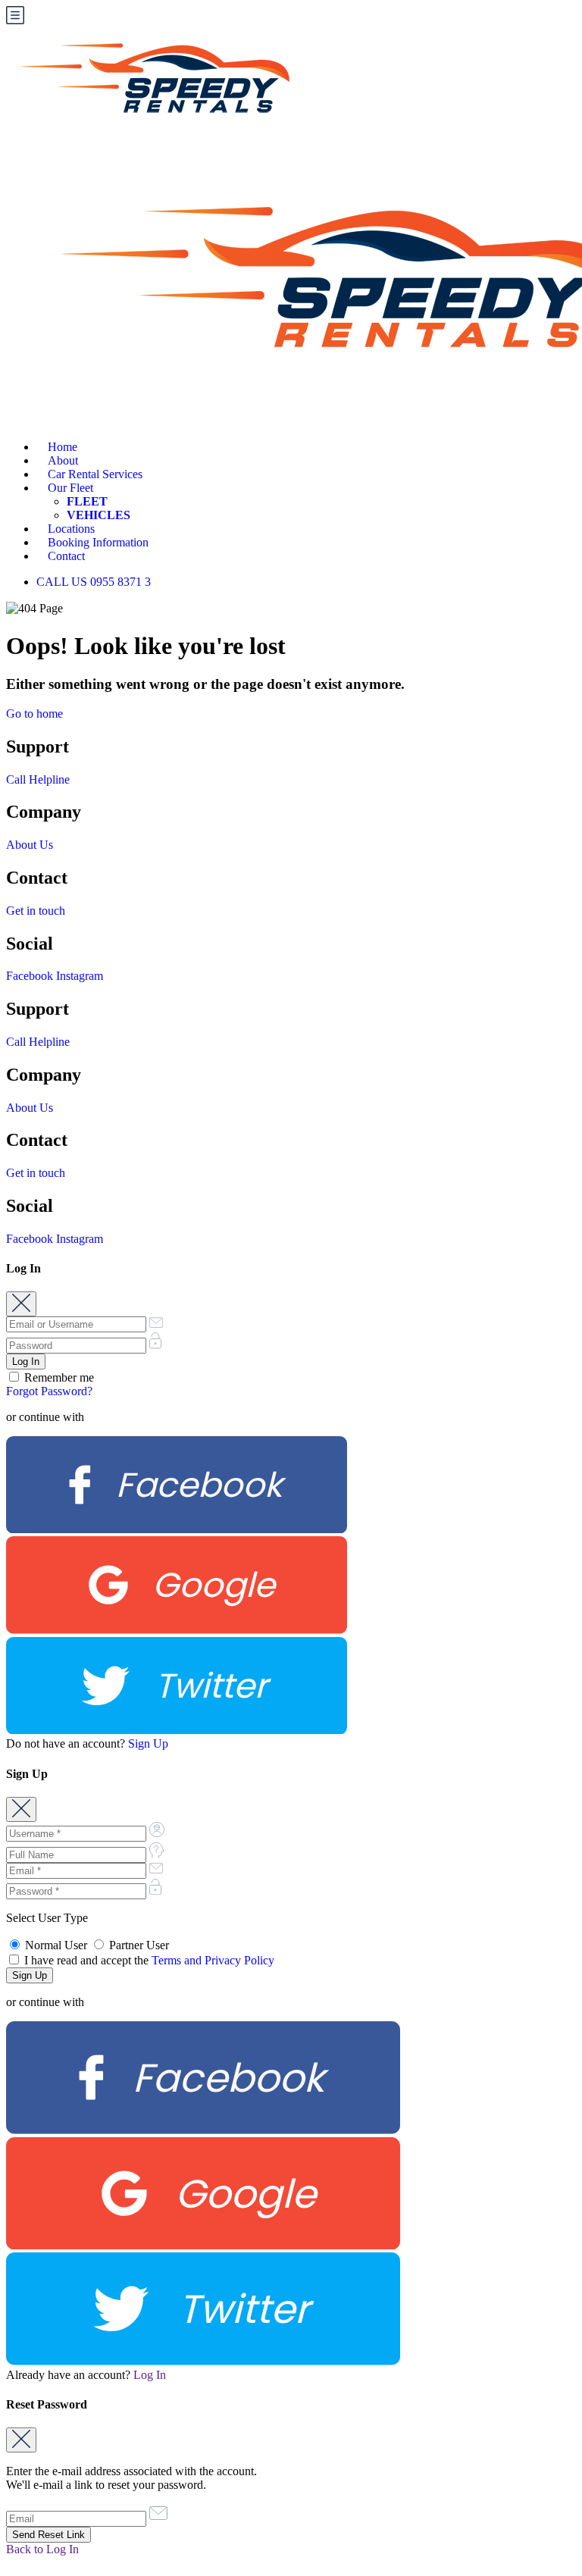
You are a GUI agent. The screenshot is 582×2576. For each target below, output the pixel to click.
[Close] (21, 1304)
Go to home (34, 714)
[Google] (177, 1630)
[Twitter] (177, 1730)
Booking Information (98, 542)
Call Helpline (38, 779)
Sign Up (148, 1743)
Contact (66, 556)
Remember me (58, 1377)
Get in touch (36, 911)
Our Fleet (70, 488)
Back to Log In (42, 2549)
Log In (150, 2375)
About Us (30, 845)
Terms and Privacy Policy (213, 1960)
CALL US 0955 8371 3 (94, 582)
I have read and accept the (148, 1960)
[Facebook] (177, 1529)
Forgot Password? (49, 1391)
